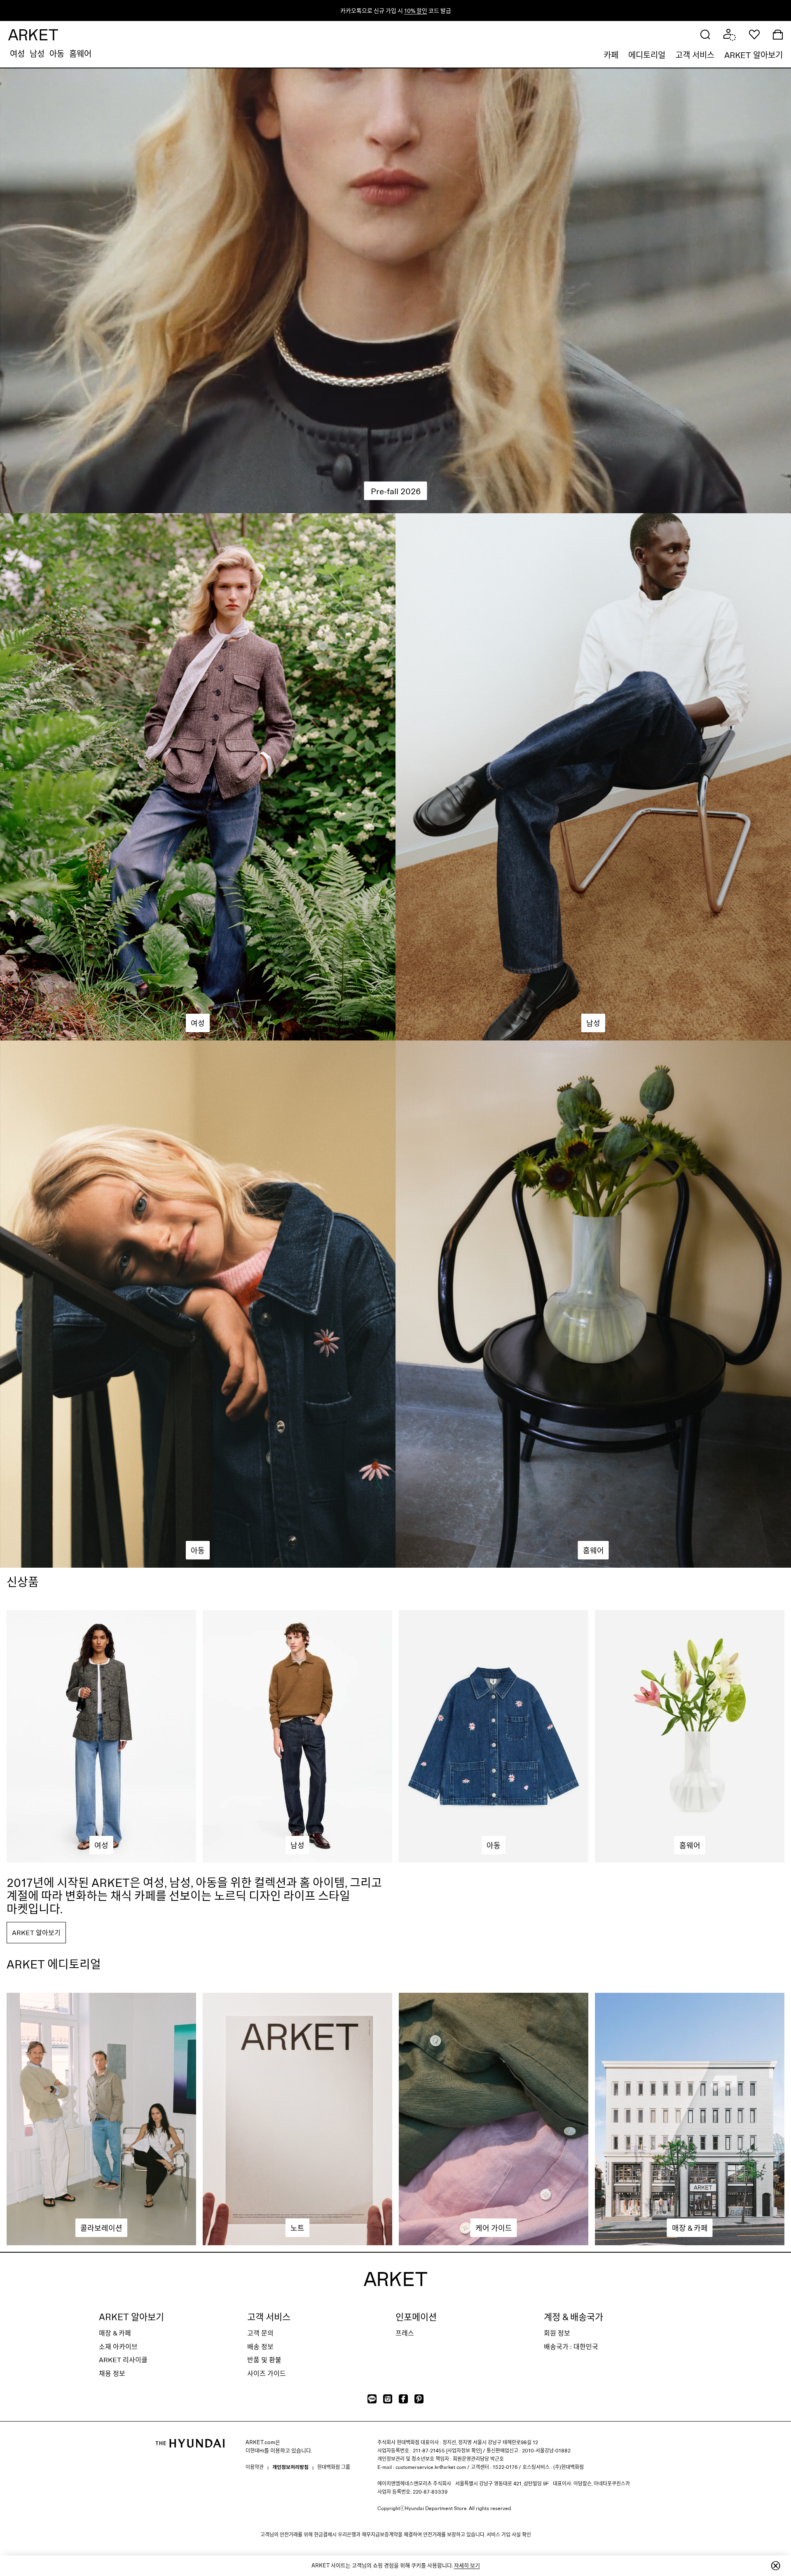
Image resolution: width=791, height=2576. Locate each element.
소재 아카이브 (118, 2346)
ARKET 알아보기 (754, 55)
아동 (57, 54)
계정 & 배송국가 (573, 2317)
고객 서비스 (695, 55)
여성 (17, 54)
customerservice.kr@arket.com (431, 2467)
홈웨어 (80, 54)
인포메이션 (416, 2317)
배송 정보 (260, 2346)
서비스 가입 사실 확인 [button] (509, 2534)
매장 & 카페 (115, 2333)
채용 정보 (112, 2373)
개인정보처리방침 (290, 2467)
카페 (611, 55)
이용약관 (255, 2467)
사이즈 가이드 (267, 2373)
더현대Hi (255, 2450)
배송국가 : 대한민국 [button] (571, 2346)
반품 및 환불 (264, 2360)
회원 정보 (557, 2333)
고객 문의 (260, 2333)
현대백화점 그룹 (334, 2467)
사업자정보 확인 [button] (464, 2450)
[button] (705, 34)
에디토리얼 (647, 55)
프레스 (405, 2333)
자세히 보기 (467, 2565)
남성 (37, 54)
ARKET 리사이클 (123, 2360)
